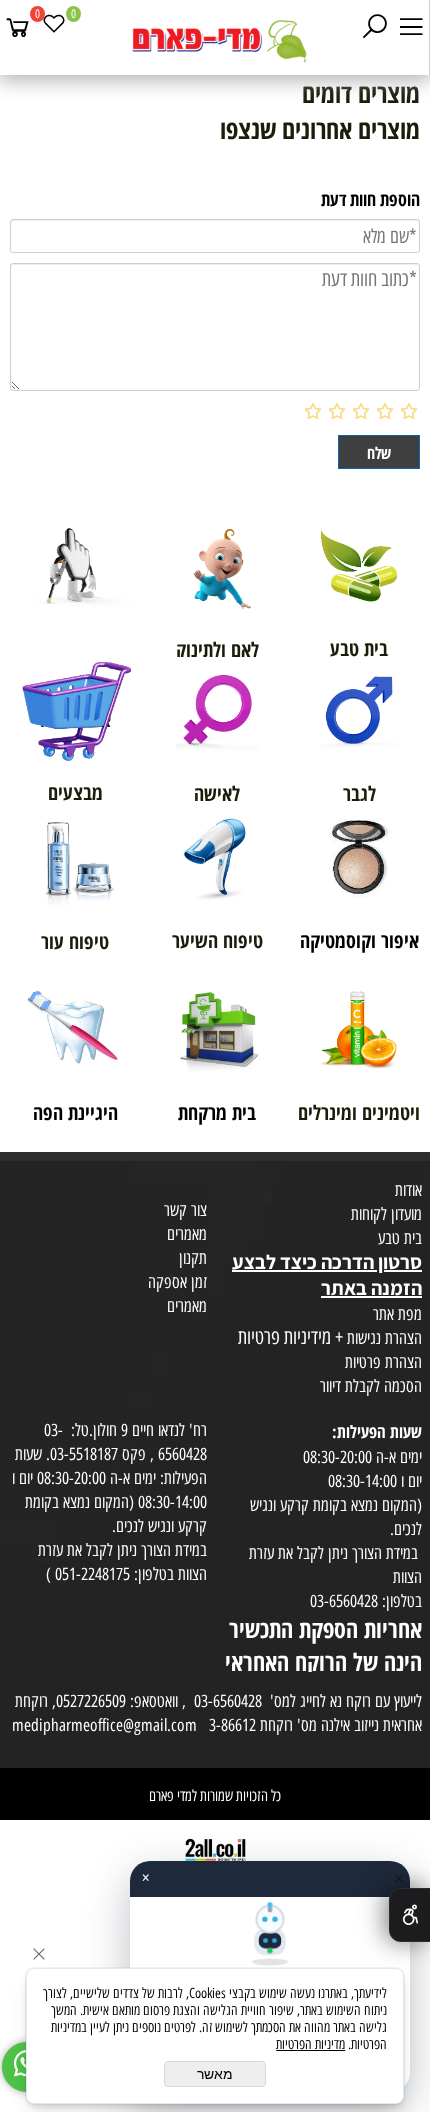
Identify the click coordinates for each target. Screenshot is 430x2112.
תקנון (193, 1258)
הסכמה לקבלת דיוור (371, 1386)
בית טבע (400, 1238)
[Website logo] (215, 40)
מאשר (215, 2074)
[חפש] (375, 27)
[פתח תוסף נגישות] (409, 1915)
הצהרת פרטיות (383, 1362)
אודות (408, 1190)
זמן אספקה (177, 1282)
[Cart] (18, 27)
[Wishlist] (54, 27)
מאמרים (187, 1234)
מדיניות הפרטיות (310, 2044)
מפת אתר (397, 1314)
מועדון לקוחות (386, 1214)
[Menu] (411, 27)
